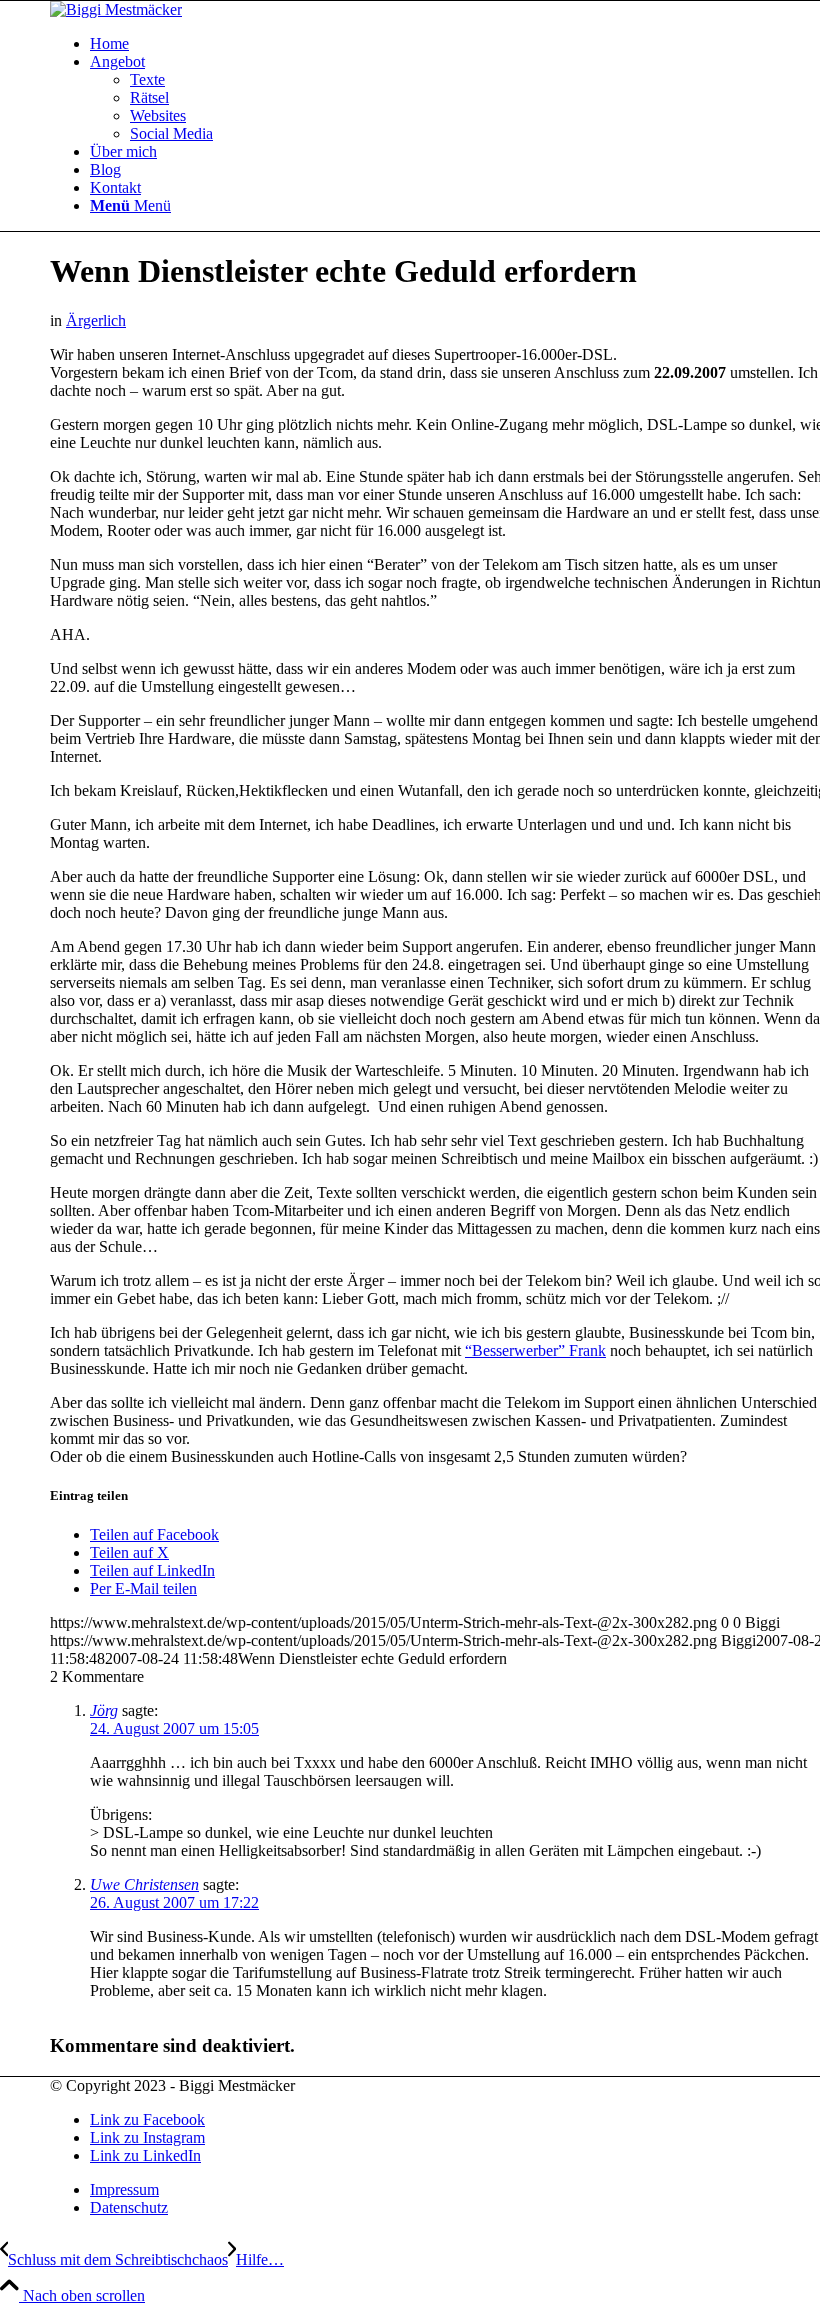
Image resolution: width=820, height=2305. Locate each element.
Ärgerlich (96, 320)
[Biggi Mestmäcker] (116, 9)
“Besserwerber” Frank (535, 1350)
